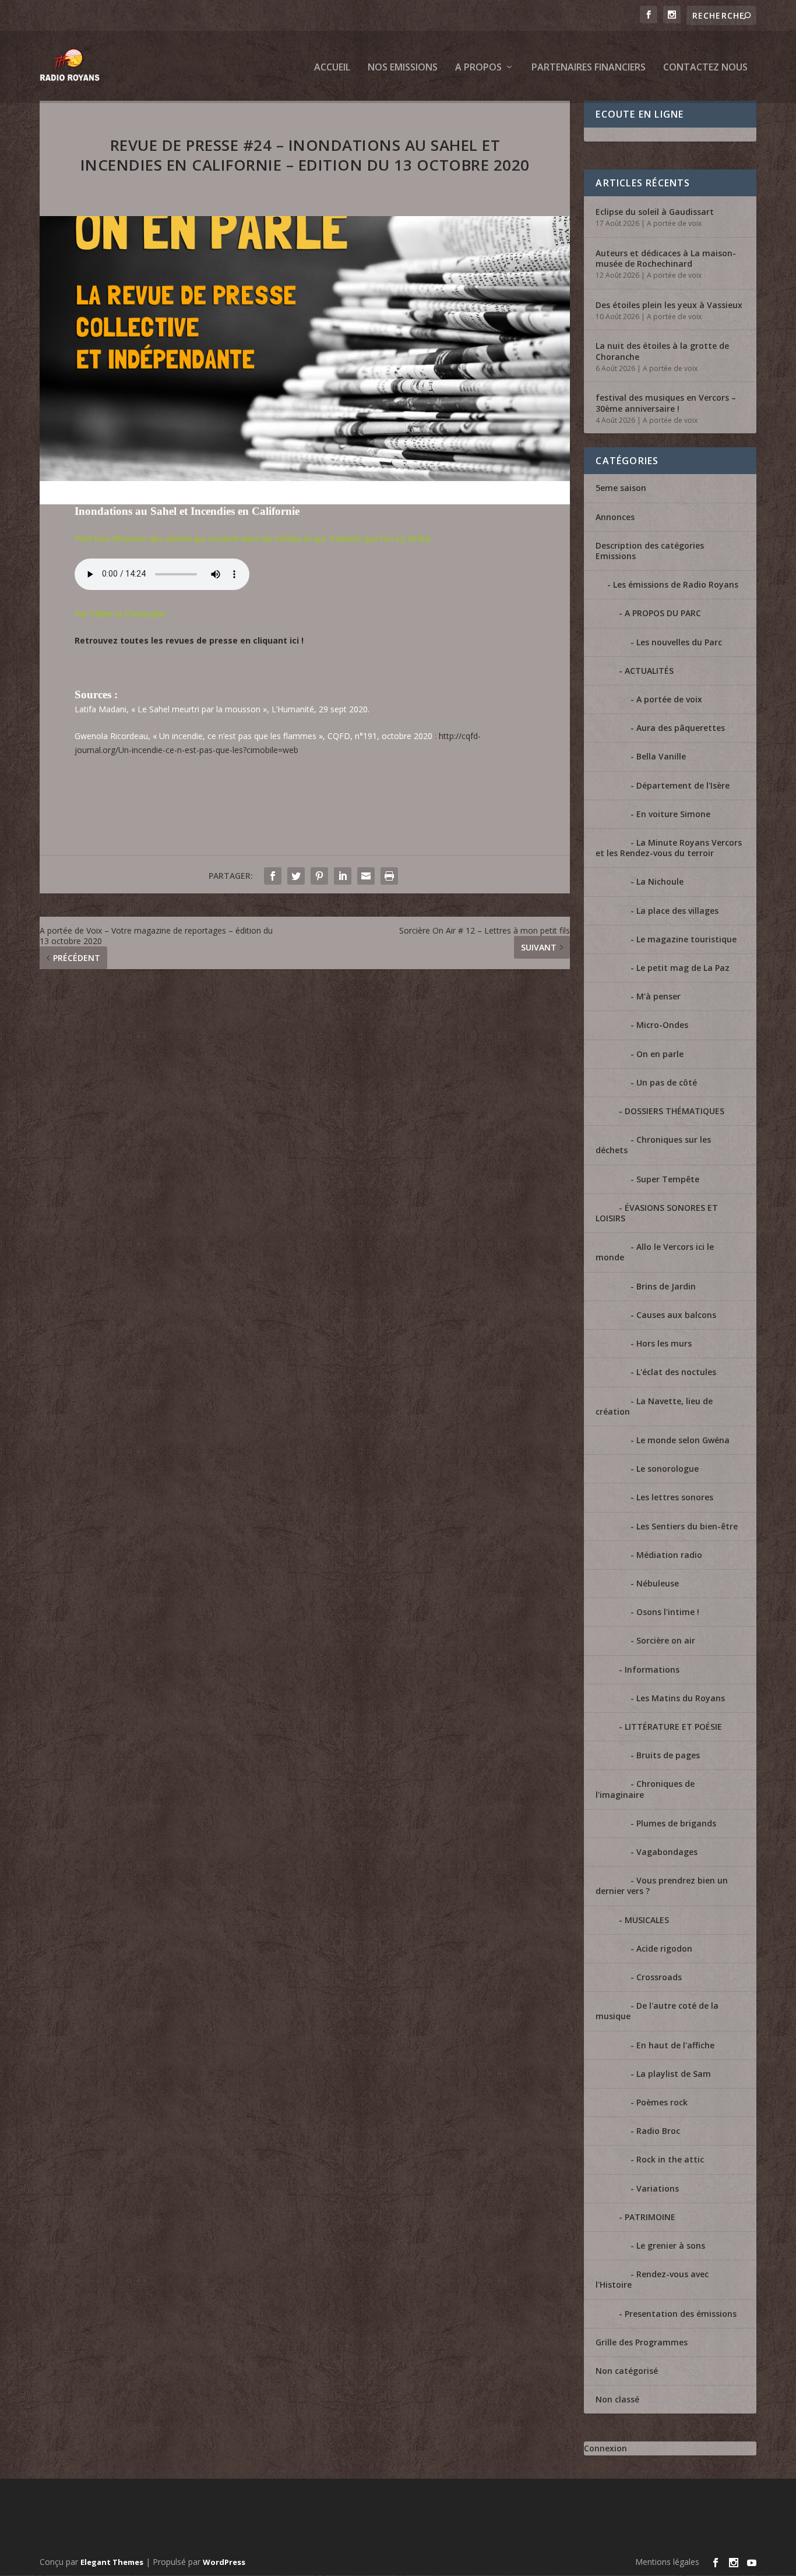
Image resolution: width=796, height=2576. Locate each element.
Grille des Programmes (642, 2342)
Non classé (617, 2399)
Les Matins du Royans (681, 1698)
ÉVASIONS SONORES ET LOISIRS (657, 1213)
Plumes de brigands (676, 1823)
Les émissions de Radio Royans (676, 584)
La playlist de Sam (674, 2074)
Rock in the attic (670, 2159)
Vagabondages (667, 1852)
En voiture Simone (673, 814)
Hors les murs (664, 1343)
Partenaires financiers (589, 68)
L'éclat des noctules (676, 1372)
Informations (652, 1669)
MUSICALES (647, 1920)
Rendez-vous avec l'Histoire (652, 2279)
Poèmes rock (662, 2102)
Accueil (332, 68)
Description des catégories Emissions (650, 551)
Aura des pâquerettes (681, 728)
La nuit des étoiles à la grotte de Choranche (662, 351)
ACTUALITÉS (649, 671)
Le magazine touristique (686, 939)
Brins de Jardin (666, 1286)
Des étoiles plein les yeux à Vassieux (669, 305)
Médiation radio (669, 1555)
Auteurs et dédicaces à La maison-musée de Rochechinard (666, 258)
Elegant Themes (112, 2562)
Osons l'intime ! (668, 1612)
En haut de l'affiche (675, 2045)
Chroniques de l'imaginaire (645, 1789)
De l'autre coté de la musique (657, 2011)
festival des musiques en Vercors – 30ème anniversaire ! (666, 403)
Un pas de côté (667, 1082)
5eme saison (621, 488)
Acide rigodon (664, 1948)
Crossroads (659, 1977)
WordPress (224, 2562)
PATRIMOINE (650, 2217)
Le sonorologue (668, 1469)
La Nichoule (660, 881)
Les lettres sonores (675, 1497)
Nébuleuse (658, 1583)
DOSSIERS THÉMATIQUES (675, 1111)
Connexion (605, 2448)
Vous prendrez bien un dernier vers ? (662, 1886)
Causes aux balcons (676, 1315)
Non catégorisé (627, 2371)
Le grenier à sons (671, 2245)
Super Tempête (668, 1179)
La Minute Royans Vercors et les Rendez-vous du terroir (669, 848)
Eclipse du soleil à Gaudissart (655, 212)
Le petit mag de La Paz (683, 968)
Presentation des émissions (681, 2314)
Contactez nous (705, 68)
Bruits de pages (668, 1755)
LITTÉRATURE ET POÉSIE (673, 1727)
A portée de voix (674, 223)
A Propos (478, 68)
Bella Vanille (661, 756)
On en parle (660, 1054)
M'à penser (658, 996)
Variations (658, 2188)
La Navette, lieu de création (654, 1406)
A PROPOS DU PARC (663, 613)
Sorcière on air (666, 1640)
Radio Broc (658, 2131)
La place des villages (677, 911)
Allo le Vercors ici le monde (655, 1252)
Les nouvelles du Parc (679, 642)
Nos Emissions (403, 68)
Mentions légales (667, 2562)
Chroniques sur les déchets (653, 1145)
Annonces (615, 517)
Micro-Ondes (662, 1025)
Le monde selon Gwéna (683, 1440)
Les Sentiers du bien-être (687, 1526)
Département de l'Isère (683, 785)
